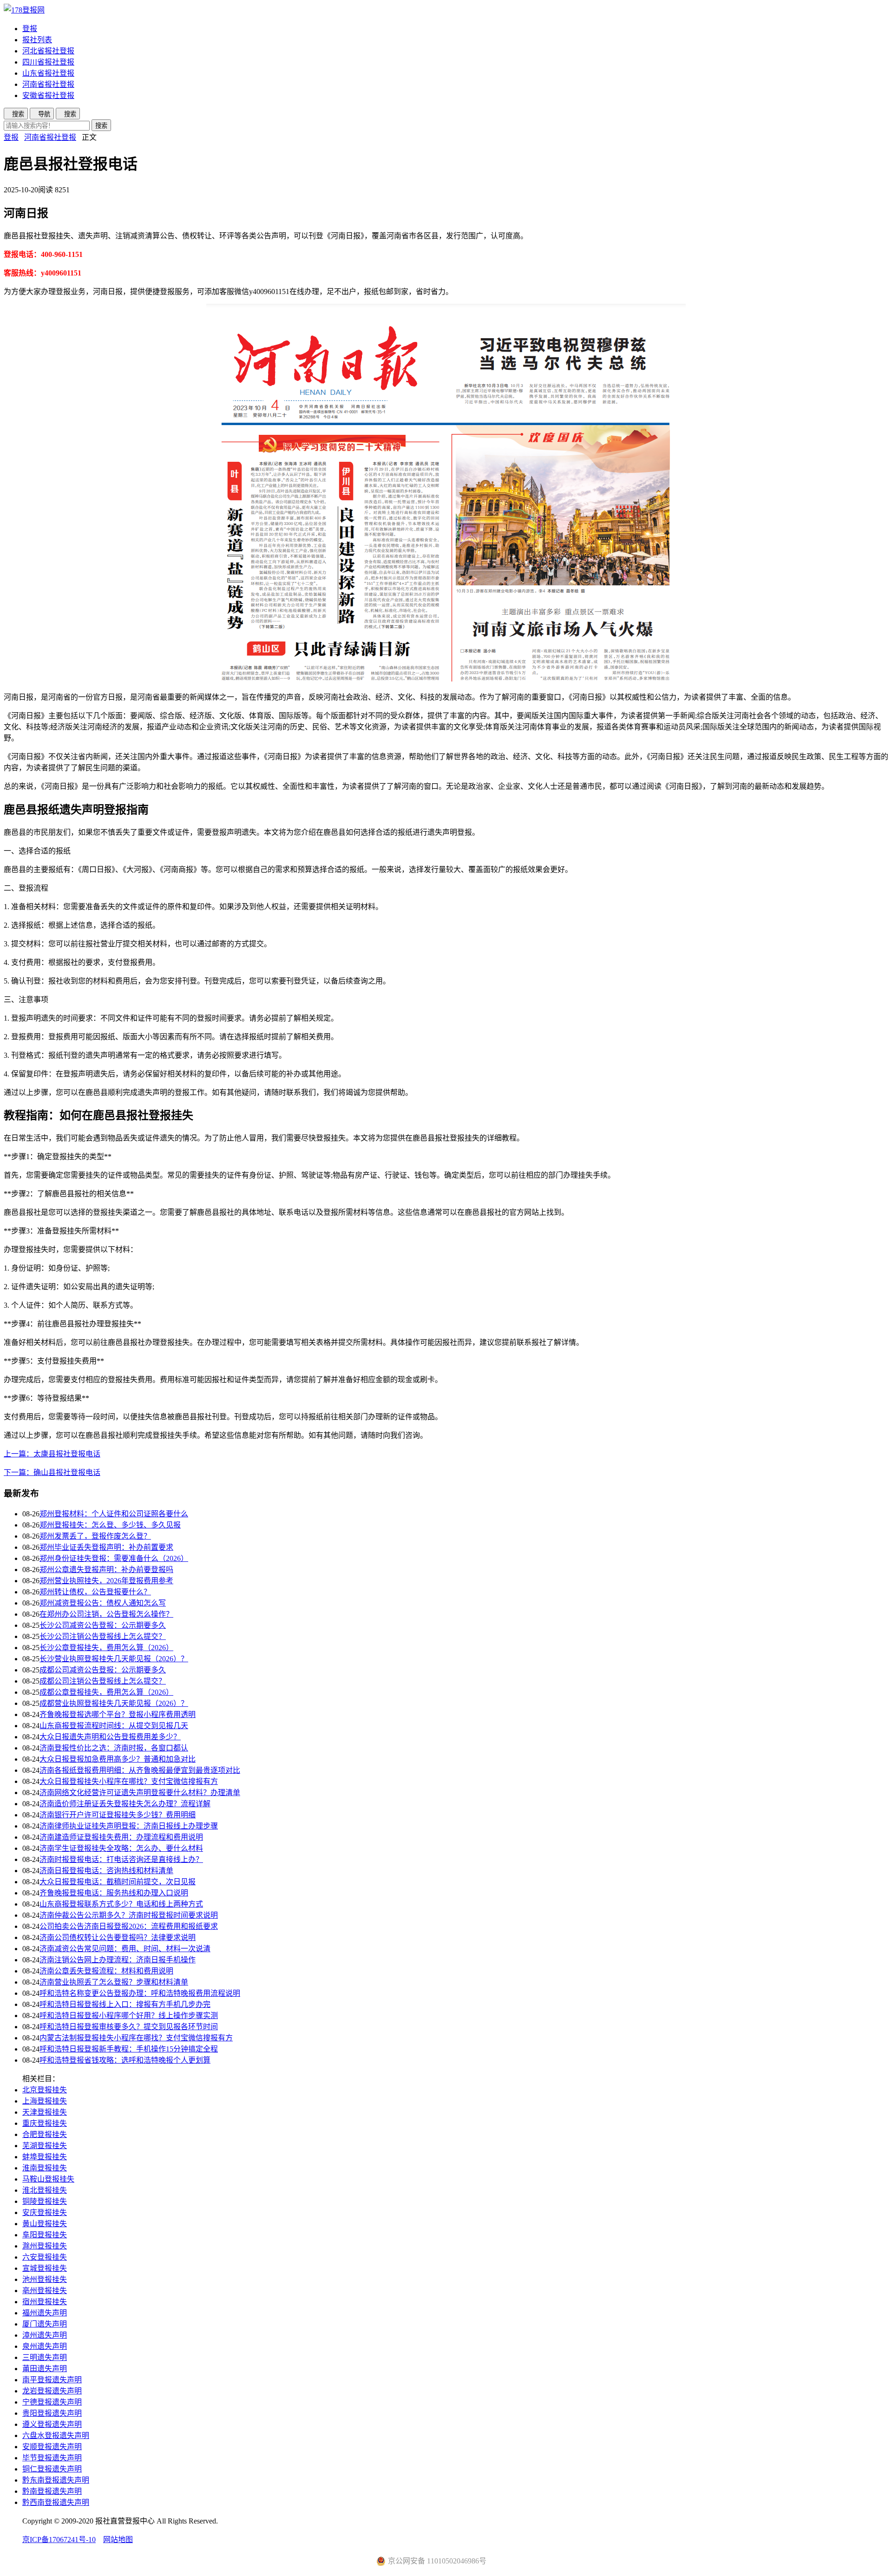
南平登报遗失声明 (52, 2380)
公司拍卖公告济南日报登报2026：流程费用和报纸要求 (129, 1926)
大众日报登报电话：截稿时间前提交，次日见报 (118, 1882)
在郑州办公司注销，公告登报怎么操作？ (106, 1614)
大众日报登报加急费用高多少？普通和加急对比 (118, 1759)
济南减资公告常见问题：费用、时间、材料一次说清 (125, 1949)
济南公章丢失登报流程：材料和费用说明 (106, 1971)
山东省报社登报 (48, 73)
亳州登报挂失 (45, 2291)
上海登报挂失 (45, 2101)
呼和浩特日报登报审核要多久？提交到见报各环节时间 (129, 2027)
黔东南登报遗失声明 (56, 2480)
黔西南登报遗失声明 (56, 2502)
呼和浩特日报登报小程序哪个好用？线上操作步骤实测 (129, 2016)
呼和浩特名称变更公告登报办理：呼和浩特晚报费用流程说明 (140, 1993)
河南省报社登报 (48, 84)
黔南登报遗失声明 (52, 2491)
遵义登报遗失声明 (52, 2424)
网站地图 (118, 2540)
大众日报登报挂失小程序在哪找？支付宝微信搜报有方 (129, 1781)
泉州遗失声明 (45, 2346)
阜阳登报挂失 (45, 2235)
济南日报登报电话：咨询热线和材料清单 (106, 1871)
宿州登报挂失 (45, 2302)
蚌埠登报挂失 (45, 2157)
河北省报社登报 (48, 51)
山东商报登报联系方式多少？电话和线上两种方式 (121, 1904)
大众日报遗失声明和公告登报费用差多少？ (110, 1737)
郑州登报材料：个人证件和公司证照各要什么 (114, 1514)
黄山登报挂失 (45, 2224)
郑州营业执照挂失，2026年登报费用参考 (106, 1581)
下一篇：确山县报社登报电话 (52, 1472)
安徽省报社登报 (48, 95)
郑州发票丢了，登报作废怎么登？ (95, 1536)
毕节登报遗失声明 (52, 2458)
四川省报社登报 (48, 62)
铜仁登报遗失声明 (52, 2469)
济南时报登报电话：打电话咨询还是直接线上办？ (121, 1859)
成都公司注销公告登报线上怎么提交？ (103, 1681)
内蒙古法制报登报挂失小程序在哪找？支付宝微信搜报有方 (136, 2038)
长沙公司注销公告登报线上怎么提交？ (103, 1636)
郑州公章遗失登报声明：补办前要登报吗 (106, 1570)
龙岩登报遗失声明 (52, 2391)
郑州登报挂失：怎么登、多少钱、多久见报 (110, 1525)
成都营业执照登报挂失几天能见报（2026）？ (114, 1703)
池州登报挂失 (45, 2279)
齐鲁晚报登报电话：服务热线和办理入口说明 (114, 1893)
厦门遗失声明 (45, 2324)
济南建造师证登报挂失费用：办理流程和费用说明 (121, 1837)
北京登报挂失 (45, 2090)
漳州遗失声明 (45, 2335)
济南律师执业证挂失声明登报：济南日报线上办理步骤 (129, 1826)
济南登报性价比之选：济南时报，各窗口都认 (114, 1748)
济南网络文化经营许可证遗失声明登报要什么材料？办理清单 (140, 1793)
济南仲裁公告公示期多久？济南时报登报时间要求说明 (129, 1915)
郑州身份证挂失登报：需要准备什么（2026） (114, 1558)
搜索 (101, 126)
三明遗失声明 (45, 2357)
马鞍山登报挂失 (48, 2179)
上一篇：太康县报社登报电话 (52, 1454)
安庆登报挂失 (45, 2212)
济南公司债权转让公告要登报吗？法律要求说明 (118, 1937)
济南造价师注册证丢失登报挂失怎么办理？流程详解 (125, 1804)
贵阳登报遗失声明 (52, 2413)
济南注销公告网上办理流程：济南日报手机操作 (118, 1960)
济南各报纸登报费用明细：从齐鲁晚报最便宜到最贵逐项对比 (140, 1770)
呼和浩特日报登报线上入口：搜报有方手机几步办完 (125, 2004)
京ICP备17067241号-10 (59, 2540)
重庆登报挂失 (45, 2123)
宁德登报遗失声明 (52, 2402)
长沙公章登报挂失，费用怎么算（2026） (106, 1648)
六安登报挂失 (45, 2257)
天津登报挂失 (45, 2112)
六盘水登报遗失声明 (56, 2435)
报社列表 (37, 40)
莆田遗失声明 (45, 2369)
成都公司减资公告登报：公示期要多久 (103, 1670)
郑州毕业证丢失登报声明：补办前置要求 (106, 1547)
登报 (30, 29)
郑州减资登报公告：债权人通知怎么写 (103, 1603)
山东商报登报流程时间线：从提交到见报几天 (114, 1726)
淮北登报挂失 (45, 2190)
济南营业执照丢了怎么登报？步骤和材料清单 (114, 1982)
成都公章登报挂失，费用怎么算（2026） (106, 1692)
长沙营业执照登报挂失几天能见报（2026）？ (114, 1659)
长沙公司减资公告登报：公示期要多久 (103, 1625)
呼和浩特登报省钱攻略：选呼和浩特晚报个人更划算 (125, 2060)
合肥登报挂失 (45, 2134)
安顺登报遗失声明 (52, 2447)
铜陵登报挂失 (45, 2201)
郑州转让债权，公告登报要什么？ (95, 1592)
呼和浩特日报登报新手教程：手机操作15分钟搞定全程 (129, 2049)
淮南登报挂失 (45, 2168)
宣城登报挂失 (45, 2268)
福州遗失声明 (45, 2313)
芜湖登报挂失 (45, 2146)
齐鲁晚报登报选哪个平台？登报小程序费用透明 (118, 1714)
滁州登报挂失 (45, 2246)
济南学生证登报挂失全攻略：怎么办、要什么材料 (121, 1848)
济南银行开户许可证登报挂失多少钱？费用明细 (118, 1815)
